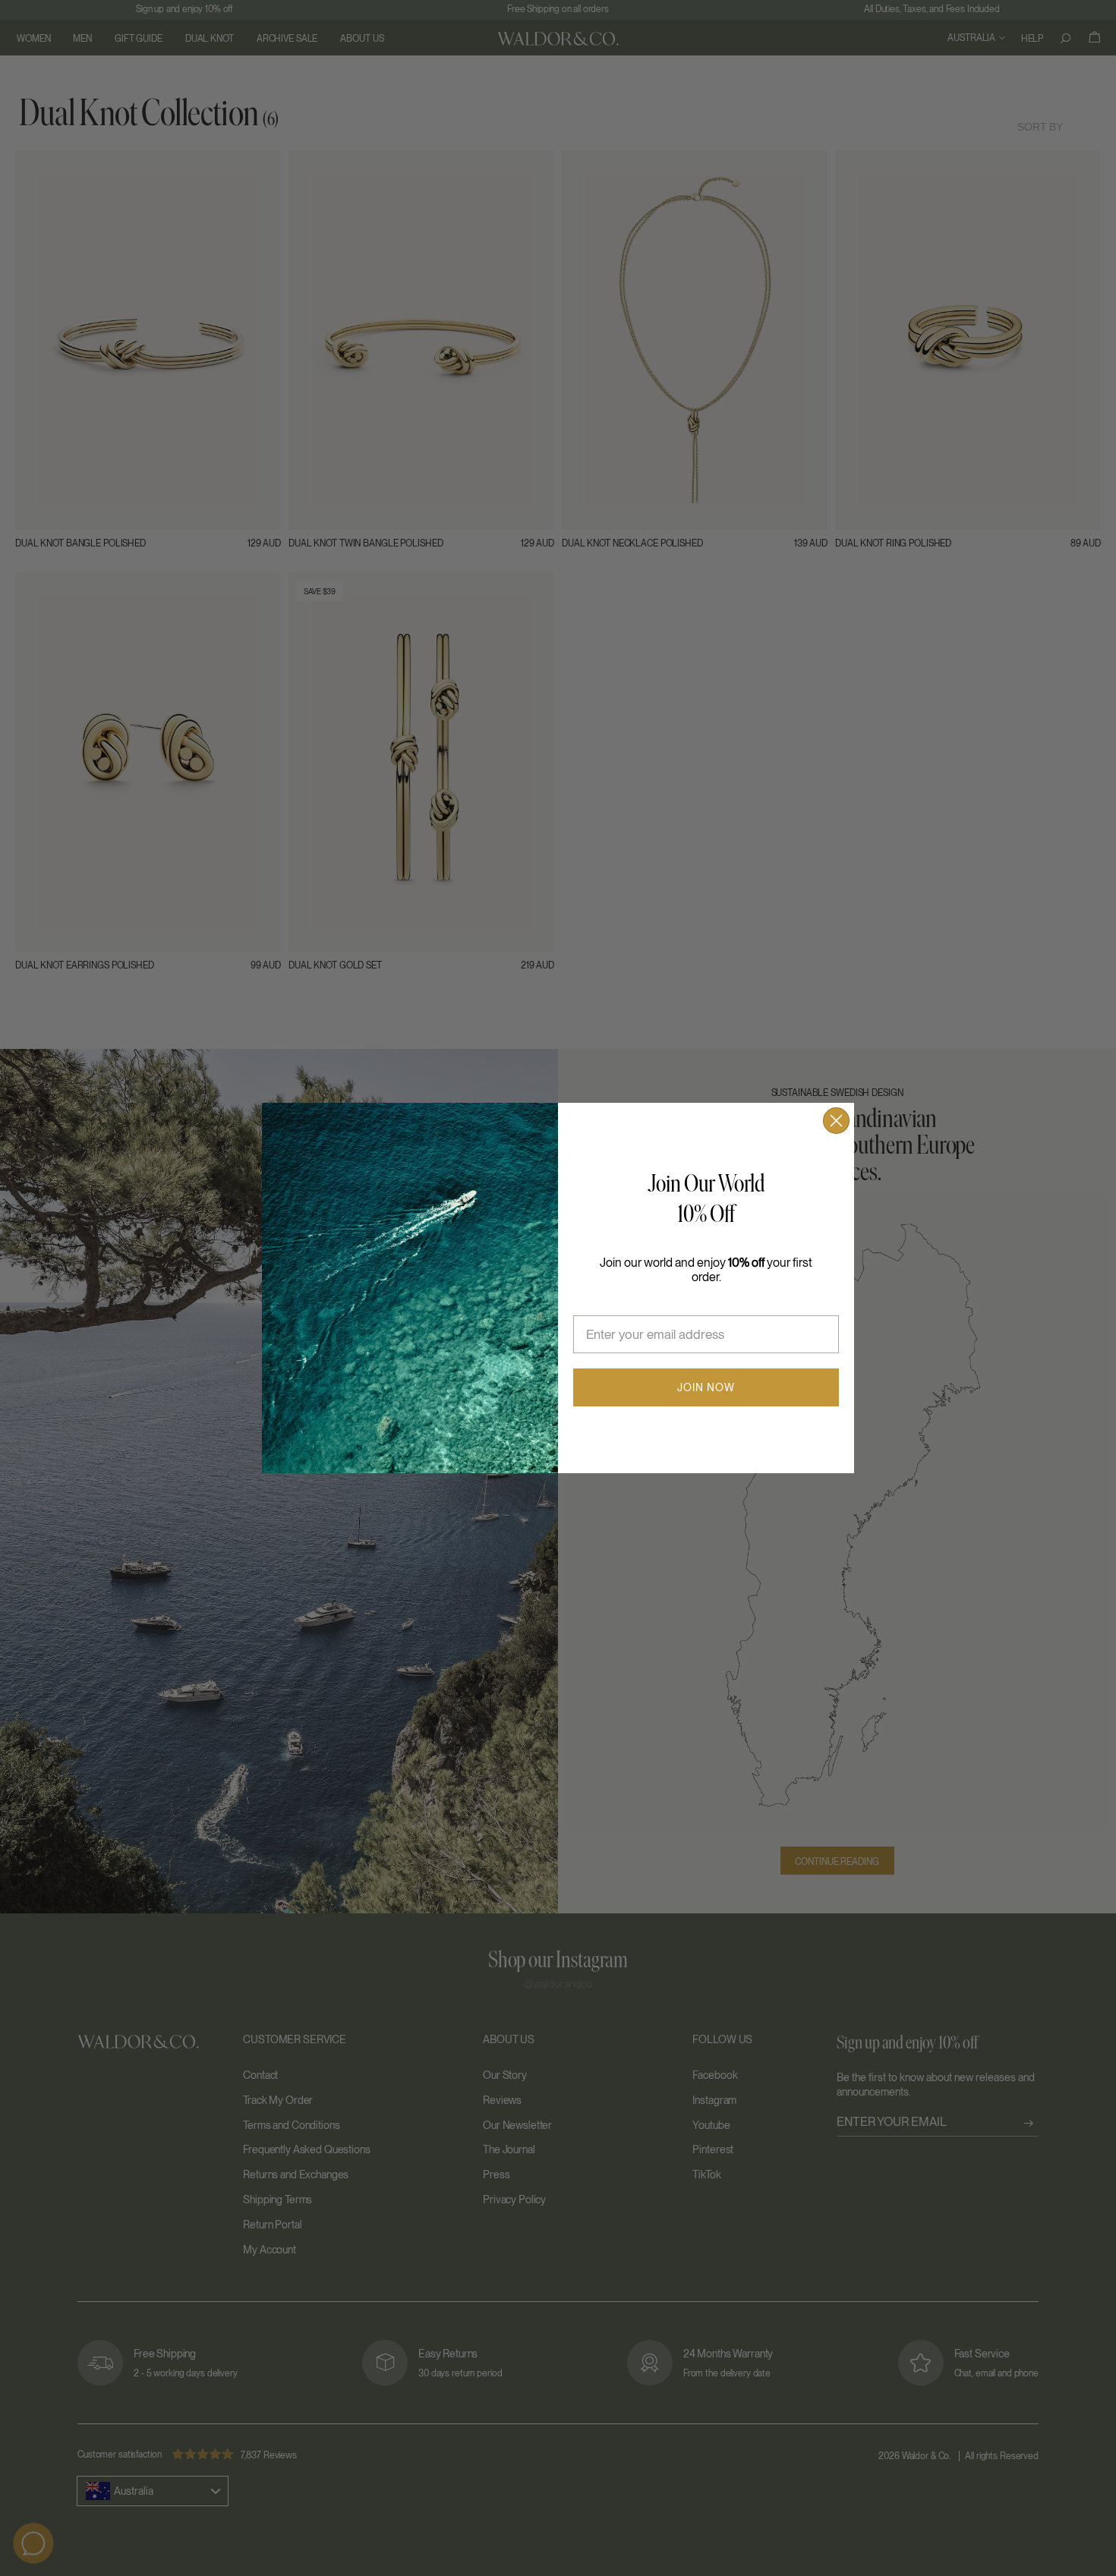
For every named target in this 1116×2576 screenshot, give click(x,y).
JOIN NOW (706, 1387)
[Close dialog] (836, 1121)
